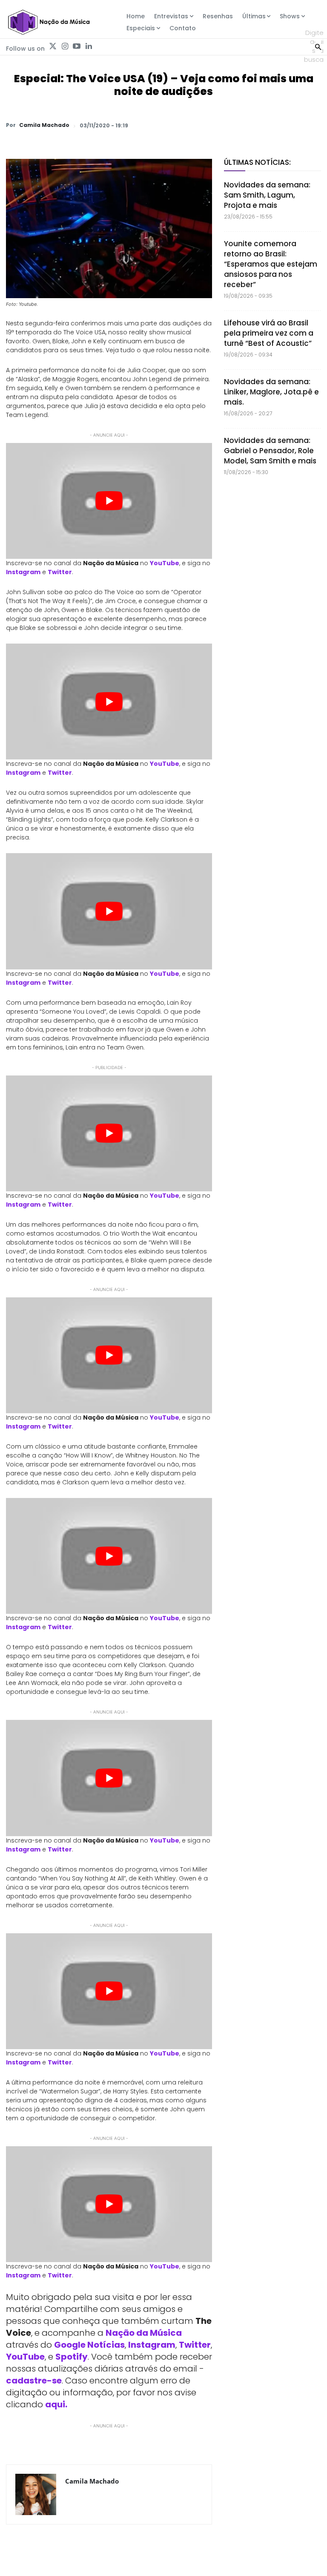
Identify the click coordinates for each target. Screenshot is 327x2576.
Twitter (60, 572)
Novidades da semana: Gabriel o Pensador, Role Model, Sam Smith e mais (270, 451)
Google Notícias (89, 2345)
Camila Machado (44, 125)
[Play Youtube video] (109, 501)
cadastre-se (34, 2380)
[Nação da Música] (49, 22)
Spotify (72, 2357)
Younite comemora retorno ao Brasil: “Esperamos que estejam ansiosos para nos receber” (271, 264)
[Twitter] (53, 46)
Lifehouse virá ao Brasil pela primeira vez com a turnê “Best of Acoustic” (269, 333)
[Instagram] (65, 46)
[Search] (318, 46)
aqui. (56, 2404)
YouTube (165, 563)
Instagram (23, 572)
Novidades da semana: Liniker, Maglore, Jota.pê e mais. (271, 392)
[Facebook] (233, 125)
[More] (312, 125)
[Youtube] (77, 46)
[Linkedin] (89, 46)
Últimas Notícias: (257, 162)
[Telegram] (253, 125)
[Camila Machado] (36, 2494)
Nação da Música (144, 2333)
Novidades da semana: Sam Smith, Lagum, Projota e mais (267, 195)
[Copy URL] (292, 125)
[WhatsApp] (194, 125)
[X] (214, 125)
